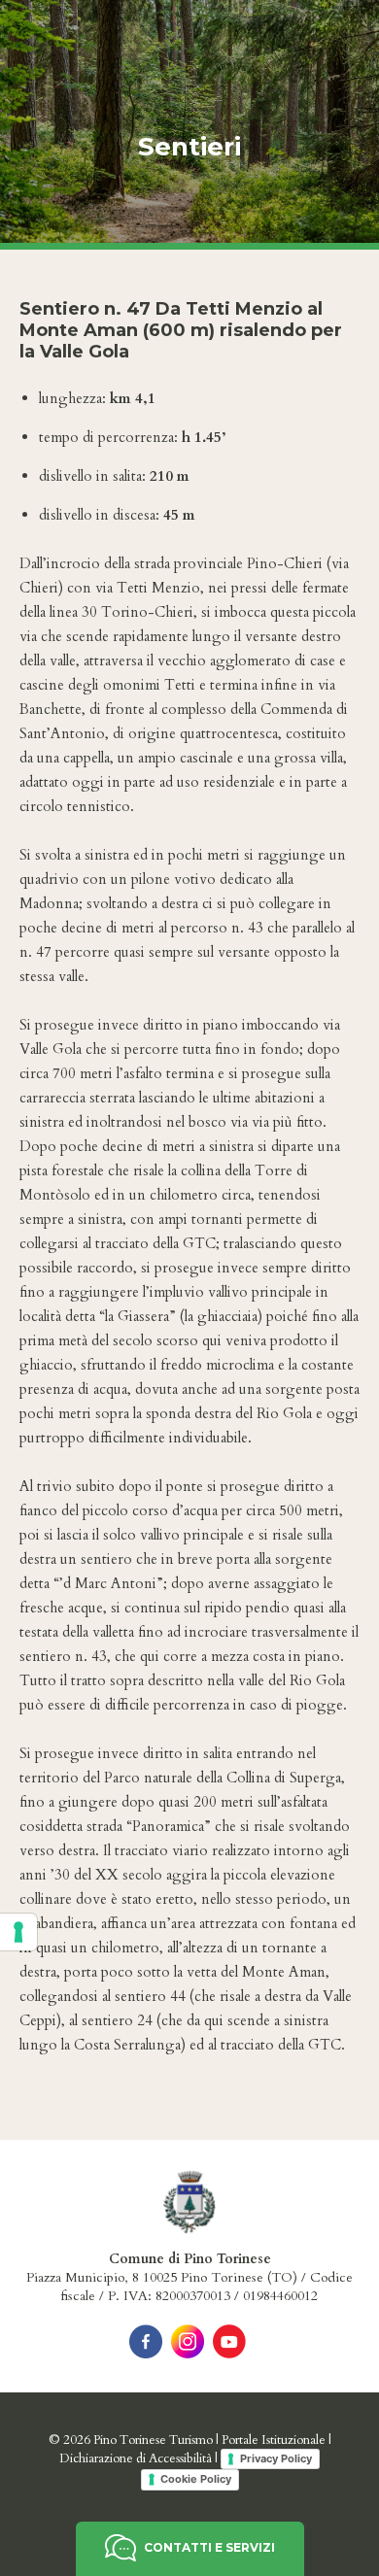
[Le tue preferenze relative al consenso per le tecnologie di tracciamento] (18, 1932)
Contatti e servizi (208, 2547)
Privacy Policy (276, 2458)
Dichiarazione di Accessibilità (136, 2457)
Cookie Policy (196, 2479)
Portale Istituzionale (274, 2440)
